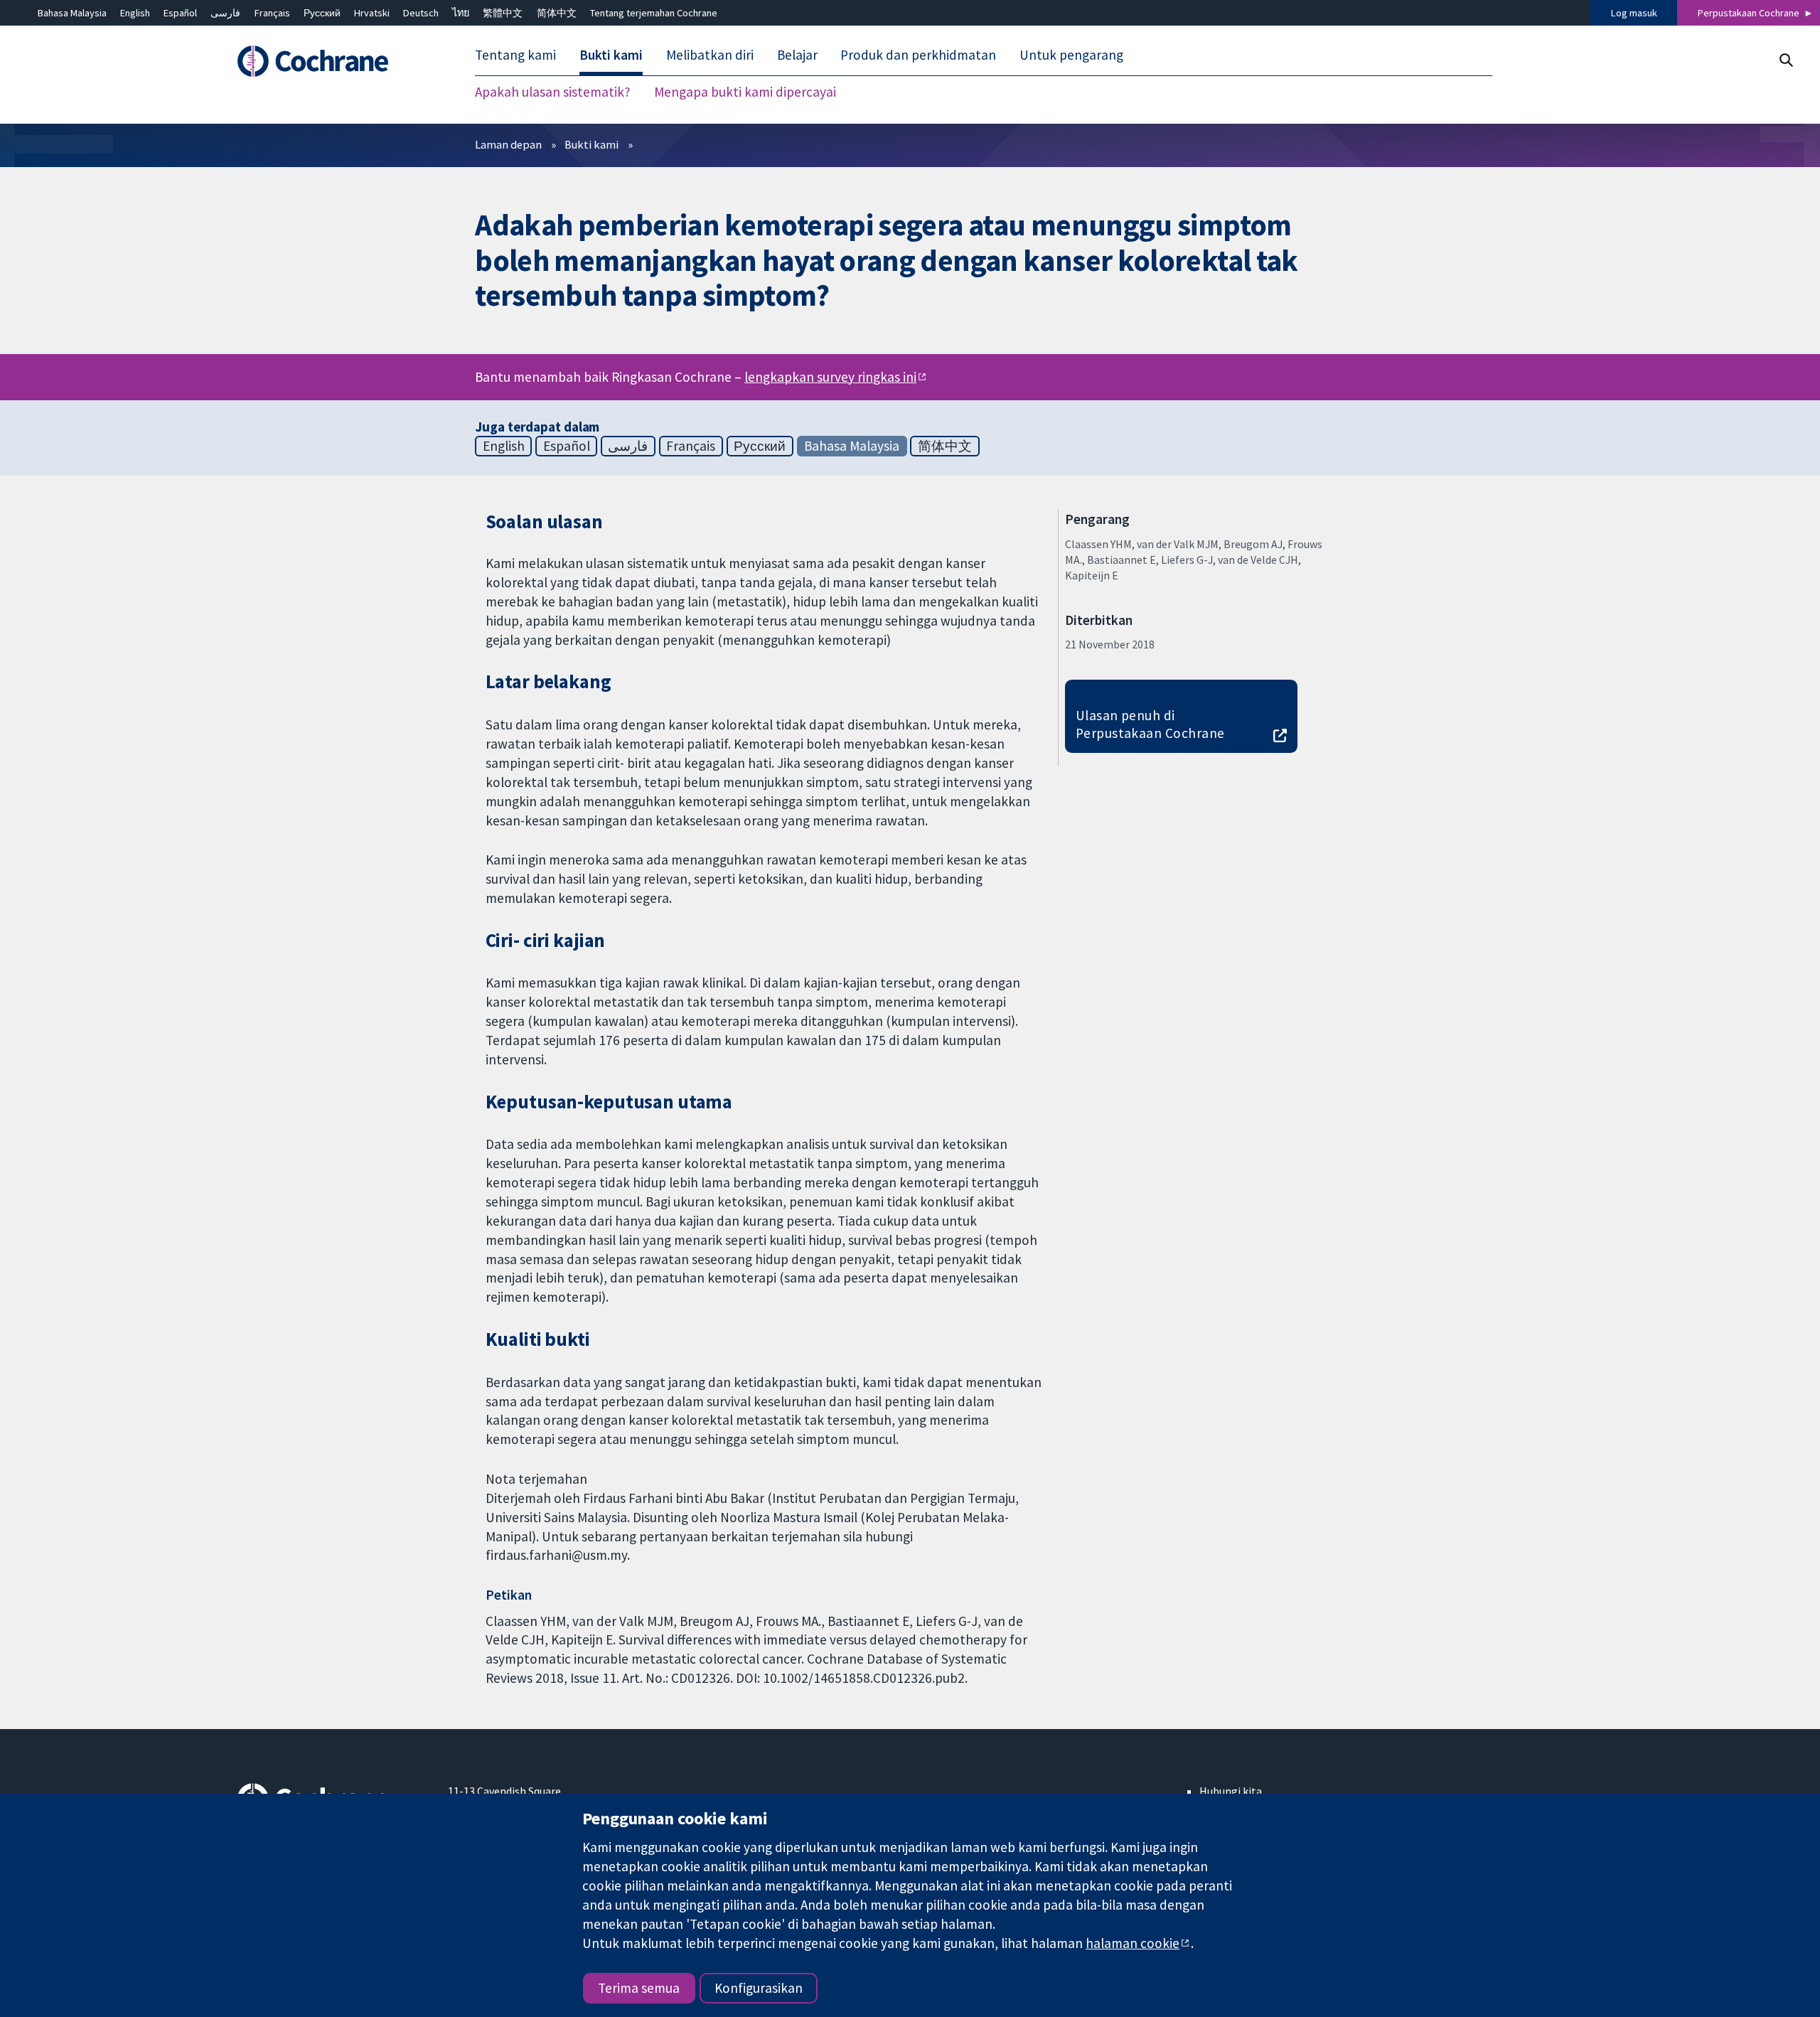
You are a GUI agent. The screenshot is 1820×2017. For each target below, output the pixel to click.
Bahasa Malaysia (72, 13)
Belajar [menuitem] (797, 55)
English (135, 13)
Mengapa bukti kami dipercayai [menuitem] (745, 92)
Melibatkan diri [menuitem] (710, 55)
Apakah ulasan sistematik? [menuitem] (553, 92)
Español (180, 13)
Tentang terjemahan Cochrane (654, 13)
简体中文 (557, 13)
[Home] (332, 62)
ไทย (461, 13)
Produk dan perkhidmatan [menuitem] (918, 55)
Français (272, 13)
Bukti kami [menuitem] (611, 55)
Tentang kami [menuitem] (515, 55)
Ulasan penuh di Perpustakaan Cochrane (1150, 724)
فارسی (225, 13)
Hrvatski (372, 13)
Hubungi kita (1231, 1791)
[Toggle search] (1786, 60)
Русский (322, 13)
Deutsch (421, 13)
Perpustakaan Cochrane (1749, 13)
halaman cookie (1133, 1943)
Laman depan (508, 144)
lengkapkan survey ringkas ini (830, 377)
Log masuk (1634, 13)
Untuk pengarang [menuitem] (1071, 55)
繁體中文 (503, 13)
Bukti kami (591, 144)
